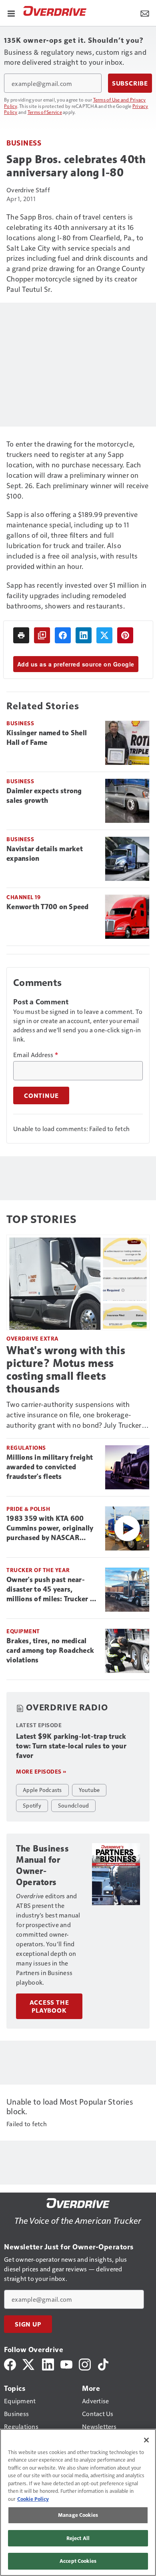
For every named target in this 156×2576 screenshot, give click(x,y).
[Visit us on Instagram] (85, 2363)
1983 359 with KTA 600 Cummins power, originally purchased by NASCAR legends (50, 1528)
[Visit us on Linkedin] (48, 2363)
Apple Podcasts (42, 1790)
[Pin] (125, 635)
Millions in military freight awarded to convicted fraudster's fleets (50, 1467)
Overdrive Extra (33, 1338)
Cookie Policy (33, 2499)
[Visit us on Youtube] (66, 2363)
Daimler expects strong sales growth (44, 796)
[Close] (146, 2440)
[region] (78, 2502)
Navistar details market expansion (45, 854)
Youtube (89, 1790)
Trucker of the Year (38, 1570)
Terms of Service (45, 112)
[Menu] (11, 13)
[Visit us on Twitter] (29, 2363)
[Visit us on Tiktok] (103, 2363)
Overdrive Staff (28, 190)
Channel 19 (23, 897)
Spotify (32, 1805)
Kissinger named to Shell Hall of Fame (47, 738)
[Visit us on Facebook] (10, 2363)
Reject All (78, 2538)
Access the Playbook (49, 2006)
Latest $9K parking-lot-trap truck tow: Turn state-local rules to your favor (71, 1746)
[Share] (63, 635)
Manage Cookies (78, 2515)
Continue (41, 1095)
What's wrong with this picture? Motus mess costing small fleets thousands (66, 1370)
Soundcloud (74, 1805)
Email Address (36, 1055)
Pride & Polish (28, 1509)
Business (24, 143)
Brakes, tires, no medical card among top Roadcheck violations (50, 1650)
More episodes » (41, 1771)
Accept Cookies (78, 2561)
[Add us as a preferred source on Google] (42, 635)
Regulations (26, 1448)
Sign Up (28, 2324)
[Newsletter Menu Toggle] (145, 13)
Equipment (23, 1631)
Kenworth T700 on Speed (48, 907)
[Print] (21, 635)
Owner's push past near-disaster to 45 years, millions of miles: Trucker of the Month (52, 1590)
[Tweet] (104, 635)
